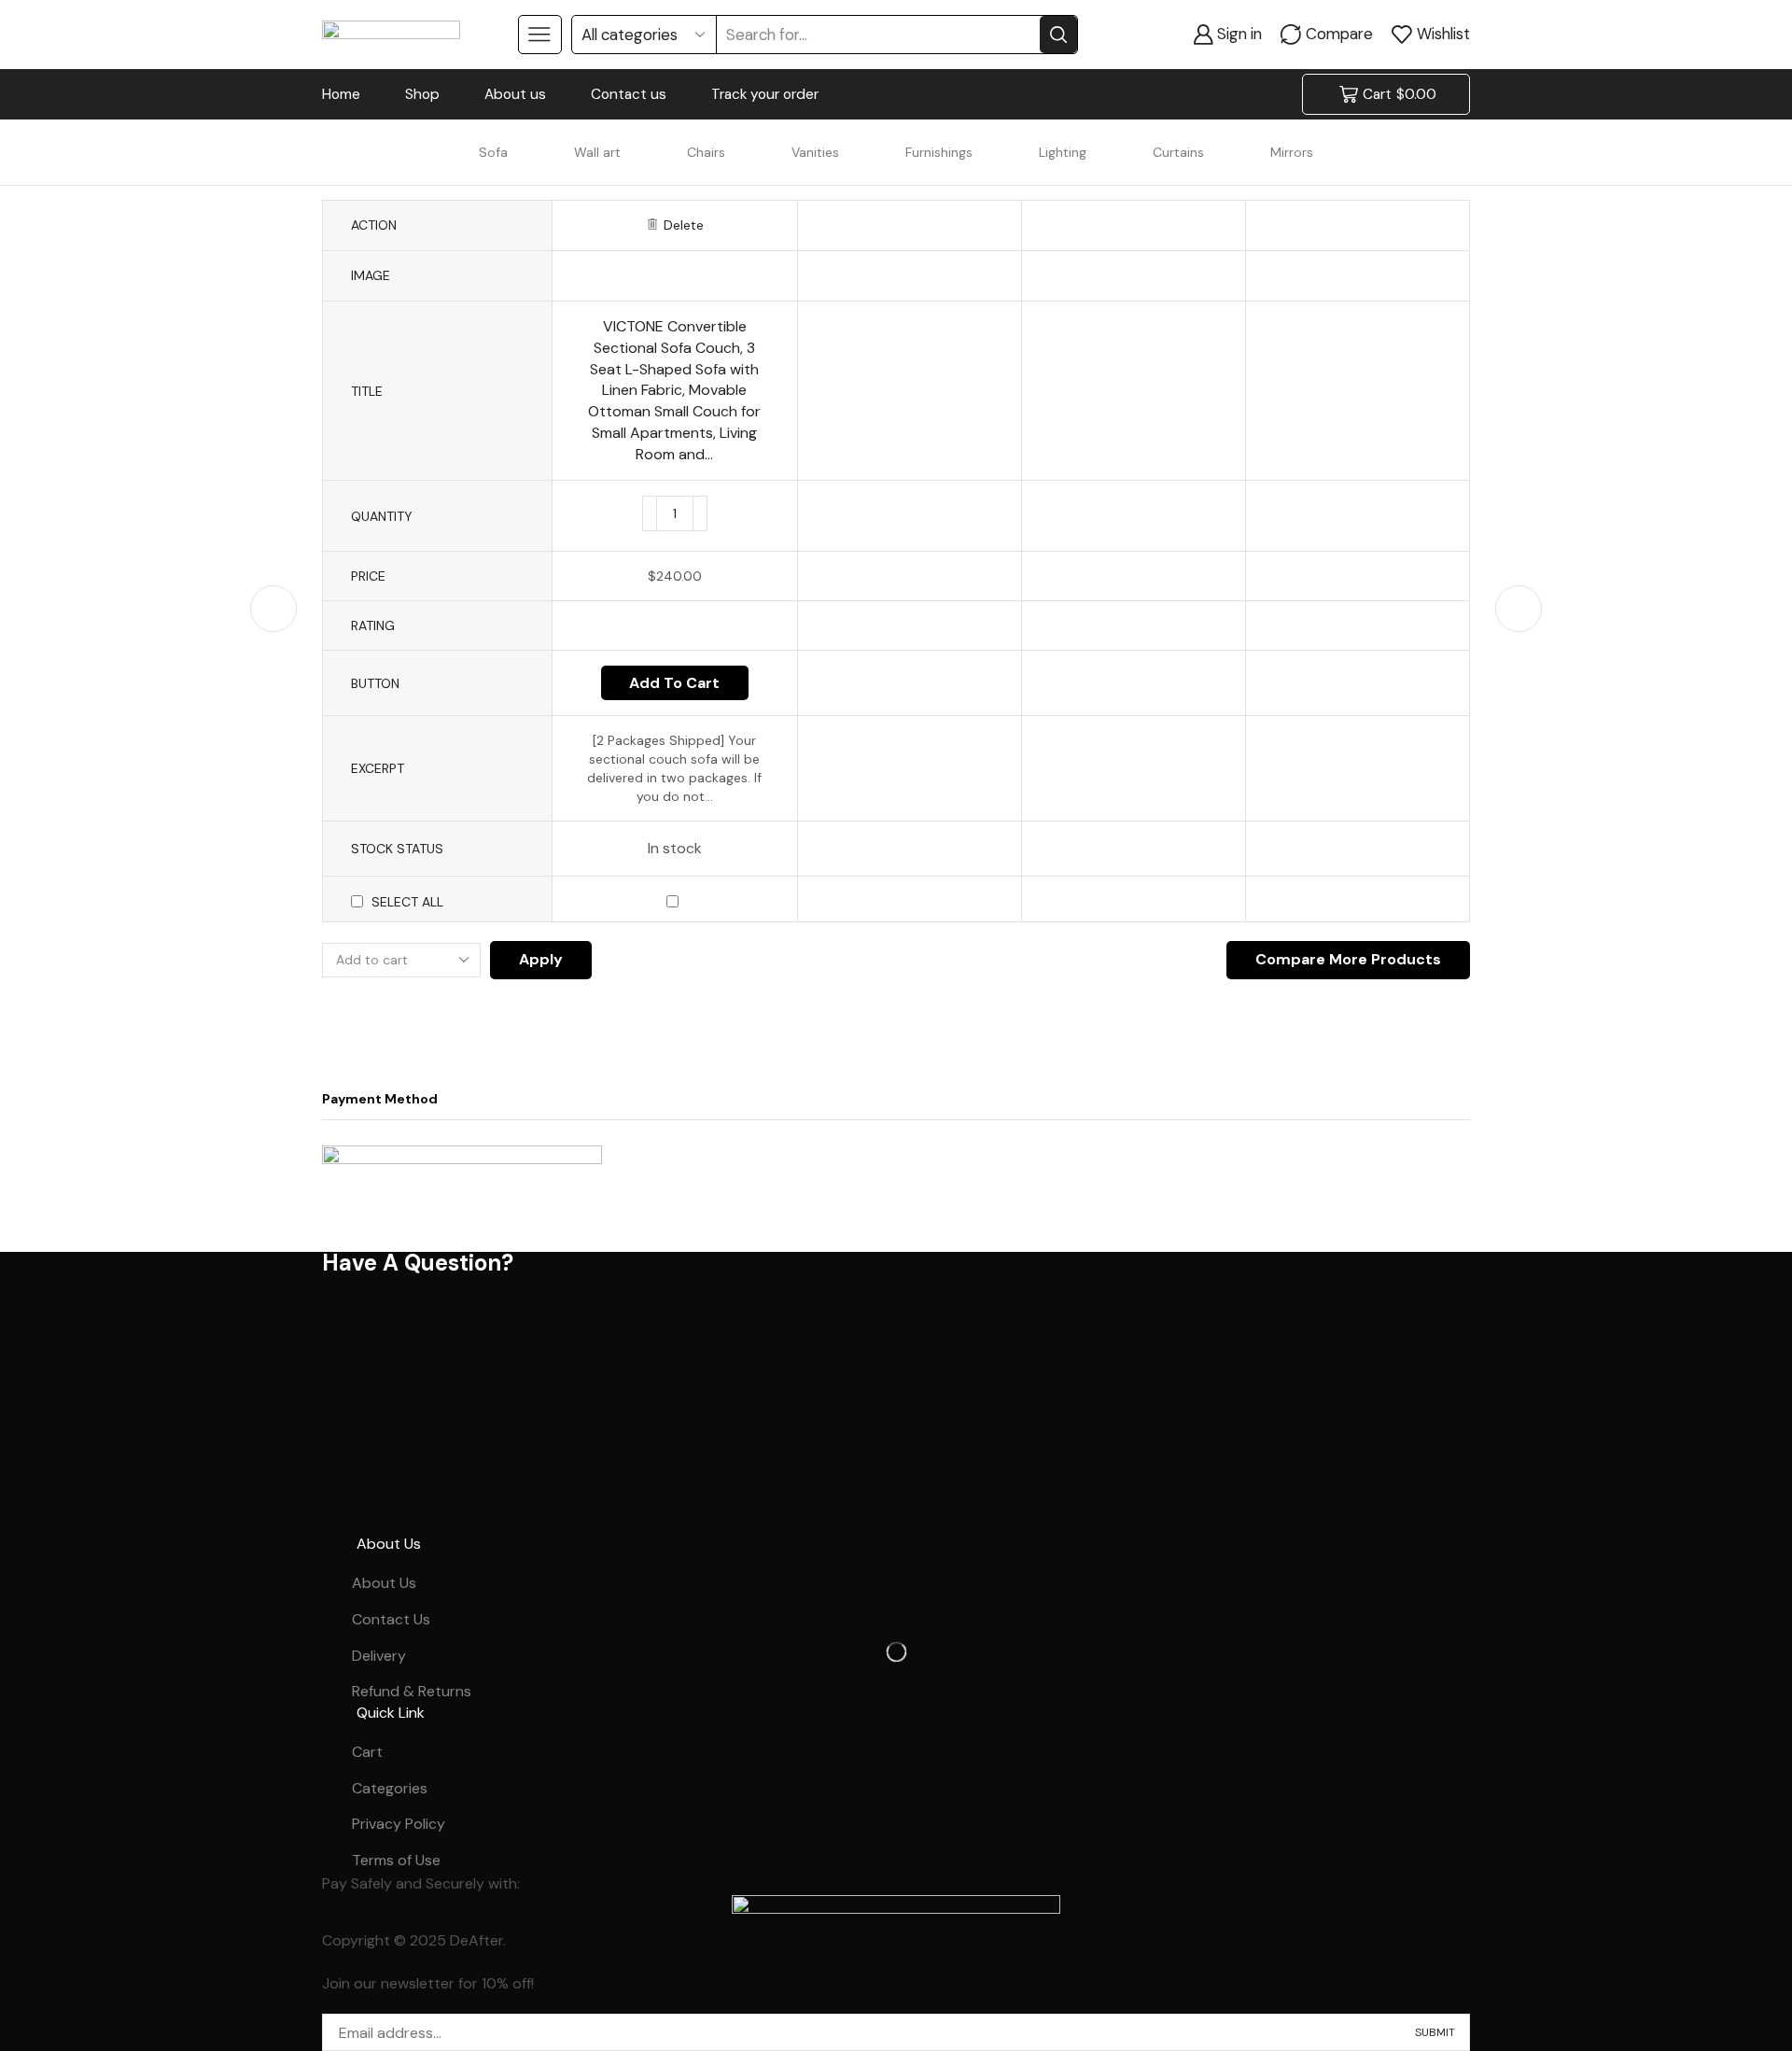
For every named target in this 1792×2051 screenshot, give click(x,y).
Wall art (597, 152)
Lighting (1063, 152)
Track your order (765, 94)
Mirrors (1292, 152)
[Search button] (1058, 35)
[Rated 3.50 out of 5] (674, 625)
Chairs (706, 152)
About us (515, 94)
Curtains (1178, 152)
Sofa (493, 152)
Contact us (629, 94)
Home (341, 94)
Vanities (815, 152)
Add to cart (674, 683)
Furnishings (939, 152)
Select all (407, 902)
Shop (422, 94)
